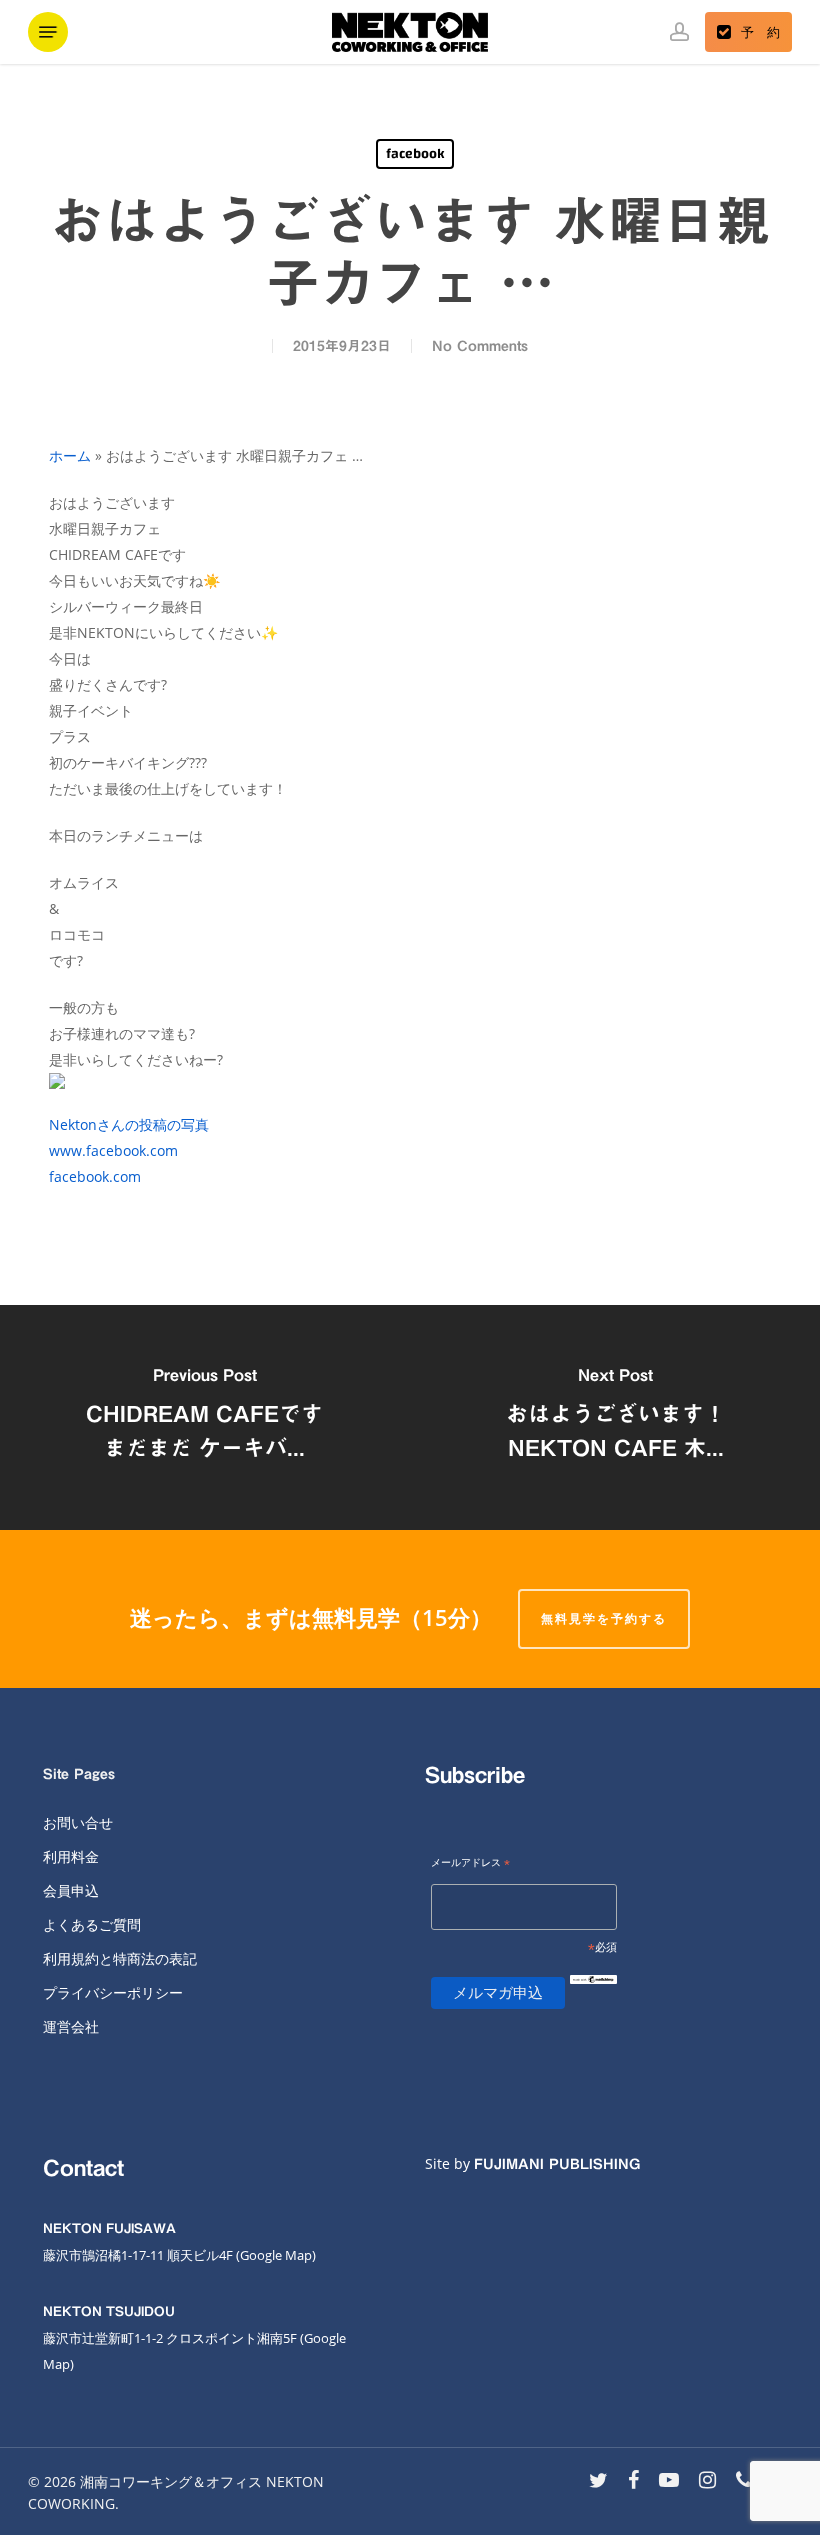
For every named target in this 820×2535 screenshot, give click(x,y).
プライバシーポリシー (113, 1992)
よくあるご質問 (92, 1924)
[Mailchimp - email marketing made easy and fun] (593, 1995)
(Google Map (274, 2255)
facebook (415, 154)
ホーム (70, 455)
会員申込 (71, 1890)
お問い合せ (78, 1822)
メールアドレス (470, 1863)
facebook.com (95, 1176)
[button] (48, 32)
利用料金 (71, 1856)
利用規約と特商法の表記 (120, 1958)
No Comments (480, 346)
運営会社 (71, 2026)
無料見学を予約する (604, 1618)
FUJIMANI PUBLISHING (557, 2164)
